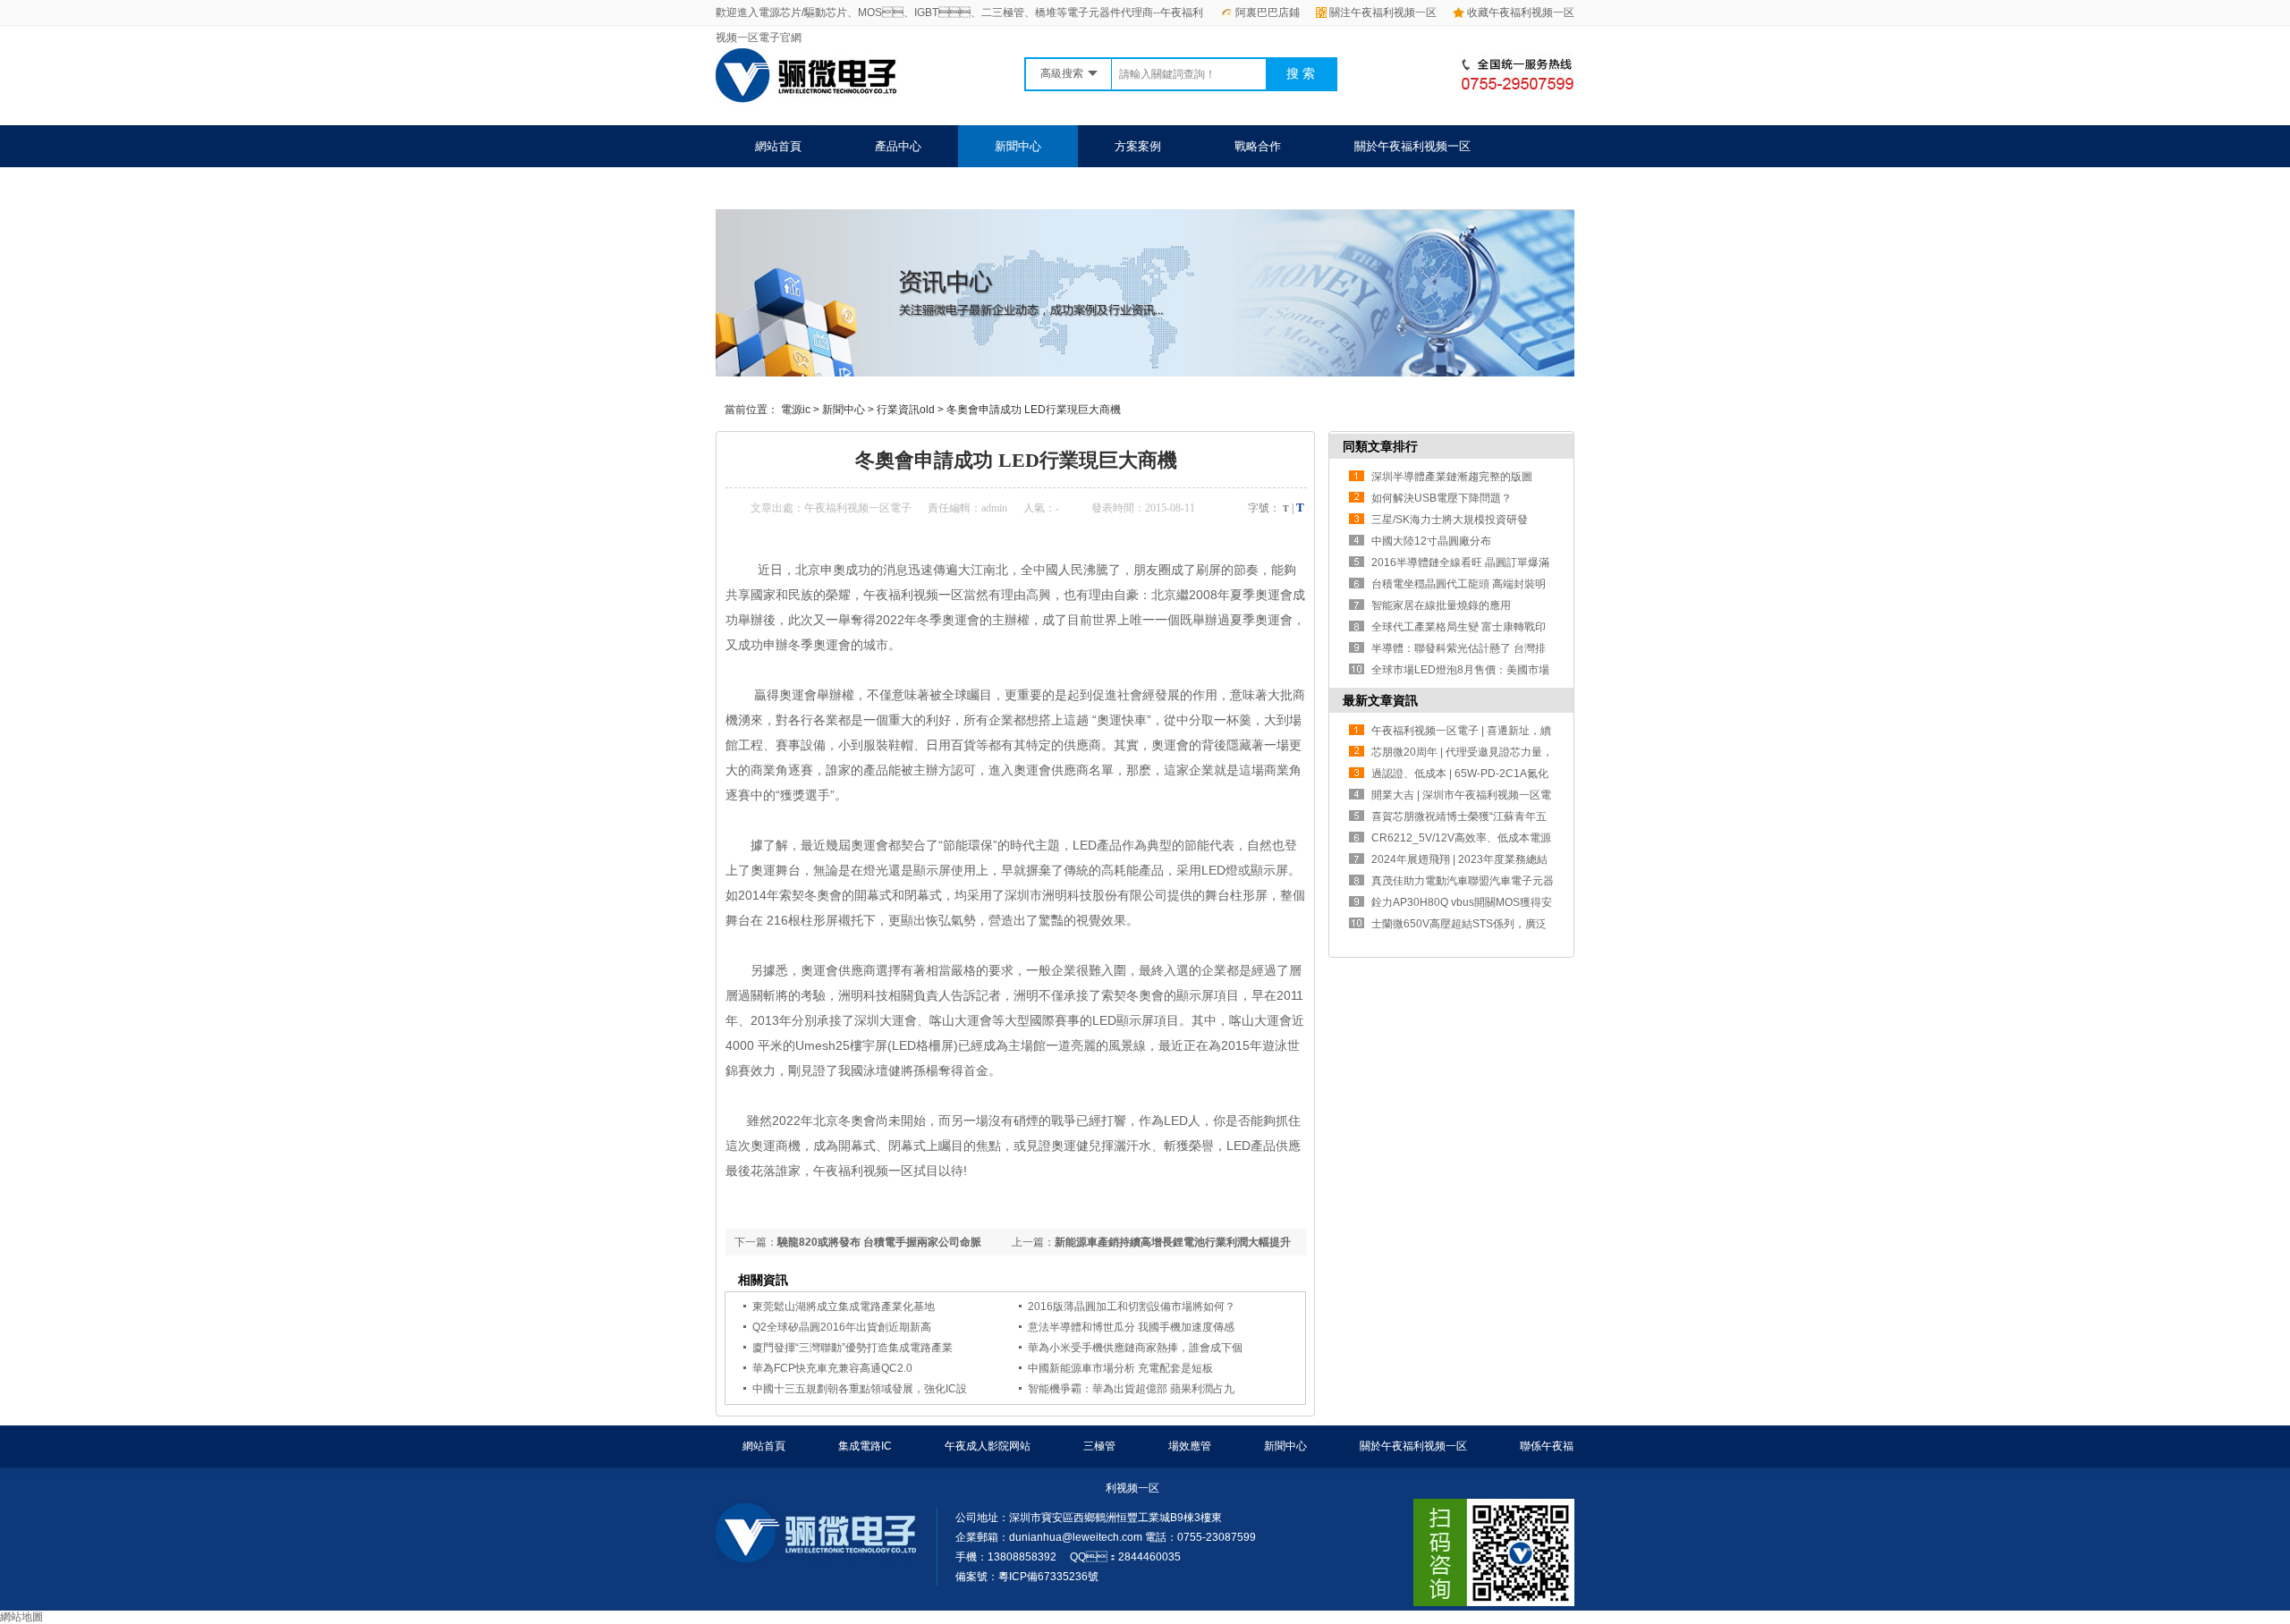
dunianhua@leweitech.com (1076, 1537)
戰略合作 (1258, 146)
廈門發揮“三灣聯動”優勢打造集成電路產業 (852, 1348)
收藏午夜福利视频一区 (1521, 13)
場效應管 (1190, 1446)
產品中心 (898, 146)
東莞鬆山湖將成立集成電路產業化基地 (844, 1307)
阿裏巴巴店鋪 (1268, 13)
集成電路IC (865, 1446)
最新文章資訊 (1380, 700)
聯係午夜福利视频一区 (813, 188)
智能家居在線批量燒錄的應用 (1441, 605)
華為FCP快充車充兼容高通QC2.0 (832, 1368)
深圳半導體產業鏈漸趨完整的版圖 (1452, 477)
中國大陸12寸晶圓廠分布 (1431, 541)
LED (1085, 845)
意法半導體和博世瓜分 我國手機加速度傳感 (1131, 1327)
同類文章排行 (1380, 446)
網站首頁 (778, 146)
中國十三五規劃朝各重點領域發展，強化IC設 (860, 1389)
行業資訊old (906, 410)
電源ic (796, 410)
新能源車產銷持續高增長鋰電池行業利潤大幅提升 (1173, 1242)
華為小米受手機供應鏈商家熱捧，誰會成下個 (1135, 1348)
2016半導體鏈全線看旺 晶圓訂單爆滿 (1460, 562)
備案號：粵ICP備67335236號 (1027, 1577)
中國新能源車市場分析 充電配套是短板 (1120, 1368)
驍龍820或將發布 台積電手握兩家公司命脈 (879, 1242)
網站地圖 (21, 1617)
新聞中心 (1018, 146)
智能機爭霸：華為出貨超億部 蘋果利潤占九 (1131, 1389)
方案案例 (1138, 146)
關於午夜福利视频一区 (1412, 146)
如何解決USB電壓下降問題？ (1442, 498)
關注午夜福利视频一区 (1383, 13)
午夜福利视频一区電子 (858, 508)
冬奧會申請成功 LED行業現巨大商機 (1034, 410)
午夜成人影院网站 (988, 1446)
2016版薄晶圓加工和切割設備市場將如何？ (1132, 1307)
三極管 (1099, 1446)
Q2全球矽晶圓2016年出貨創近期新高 (842, 1327)
